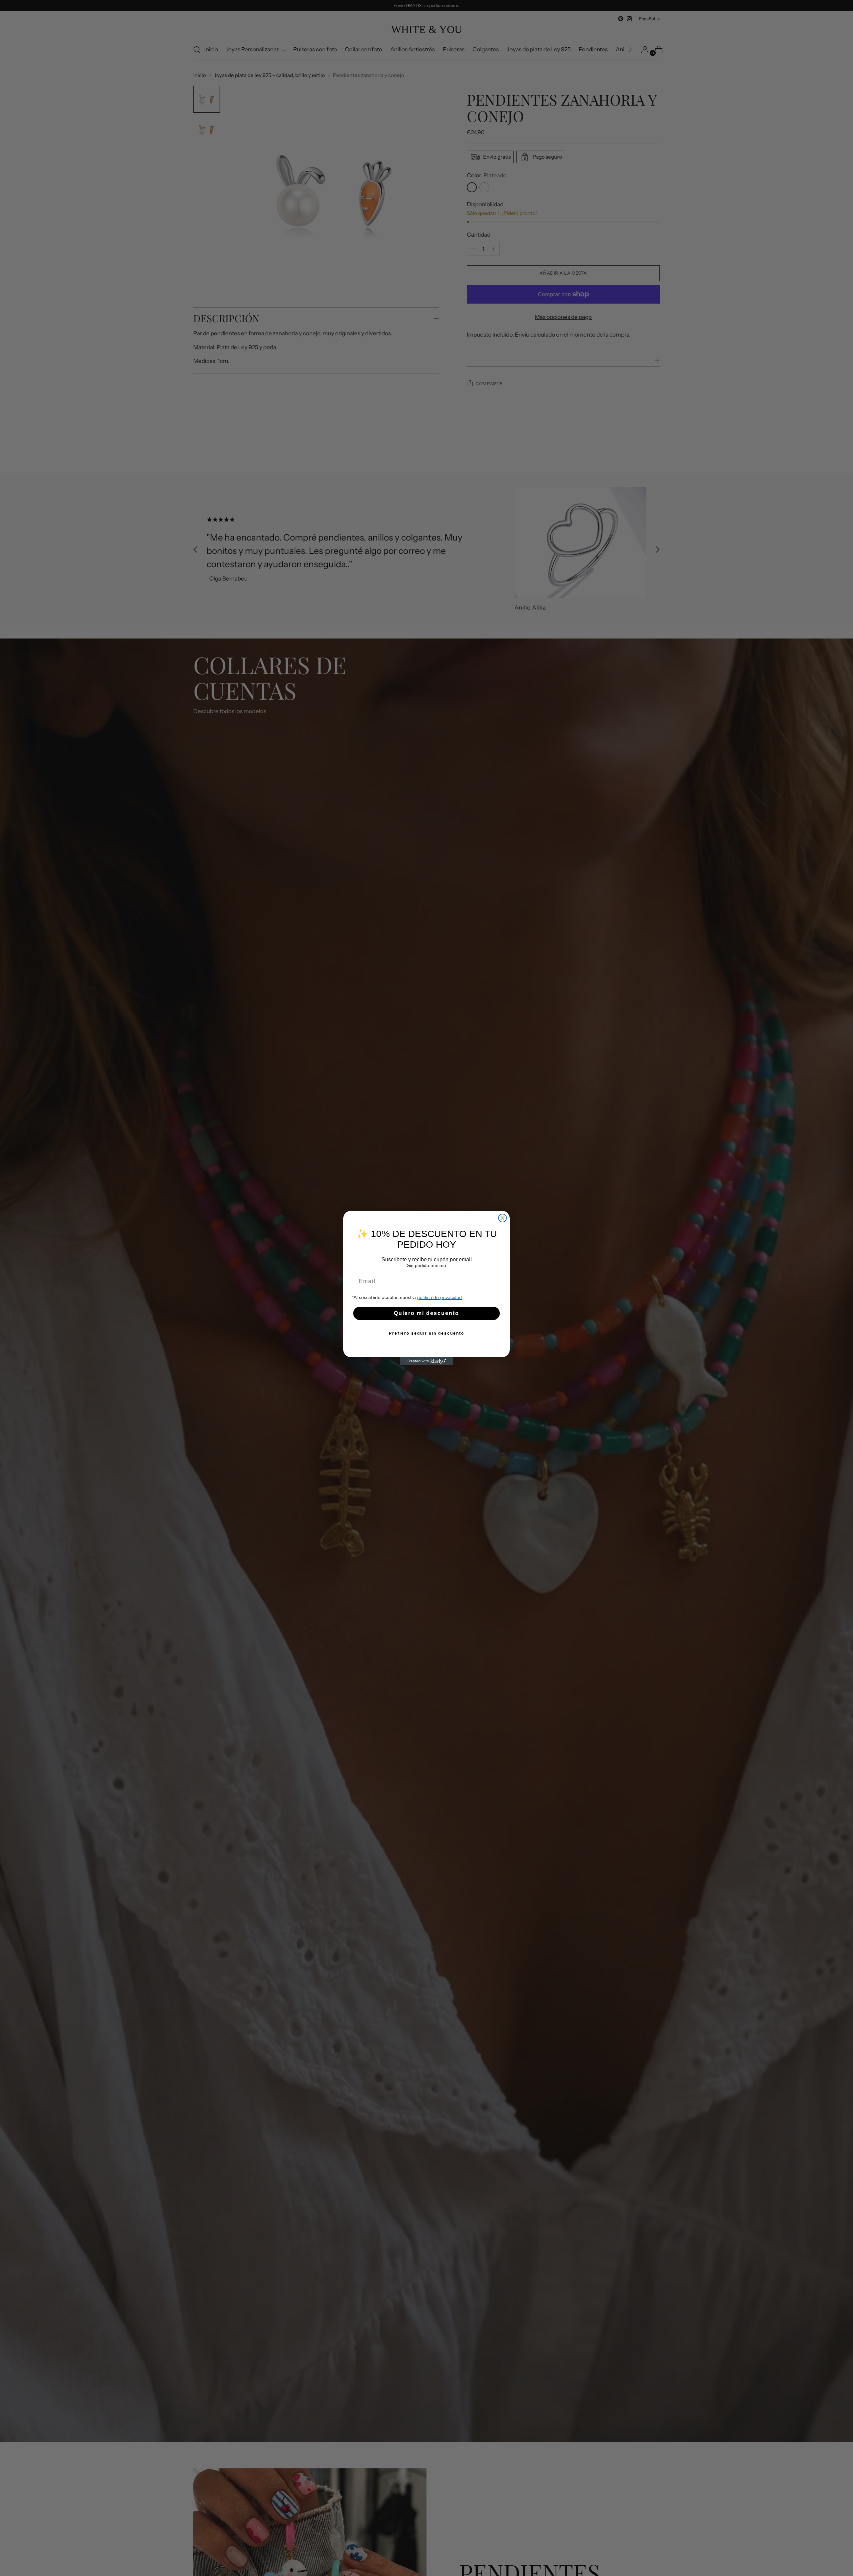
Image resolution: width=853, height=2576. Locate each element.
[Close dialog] (502, 1218)
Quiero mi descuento (426, 1313)
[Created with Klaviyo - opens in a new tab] (426, 1361)
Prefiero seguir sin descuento (426, 1333)
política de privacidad (439, 1297)
